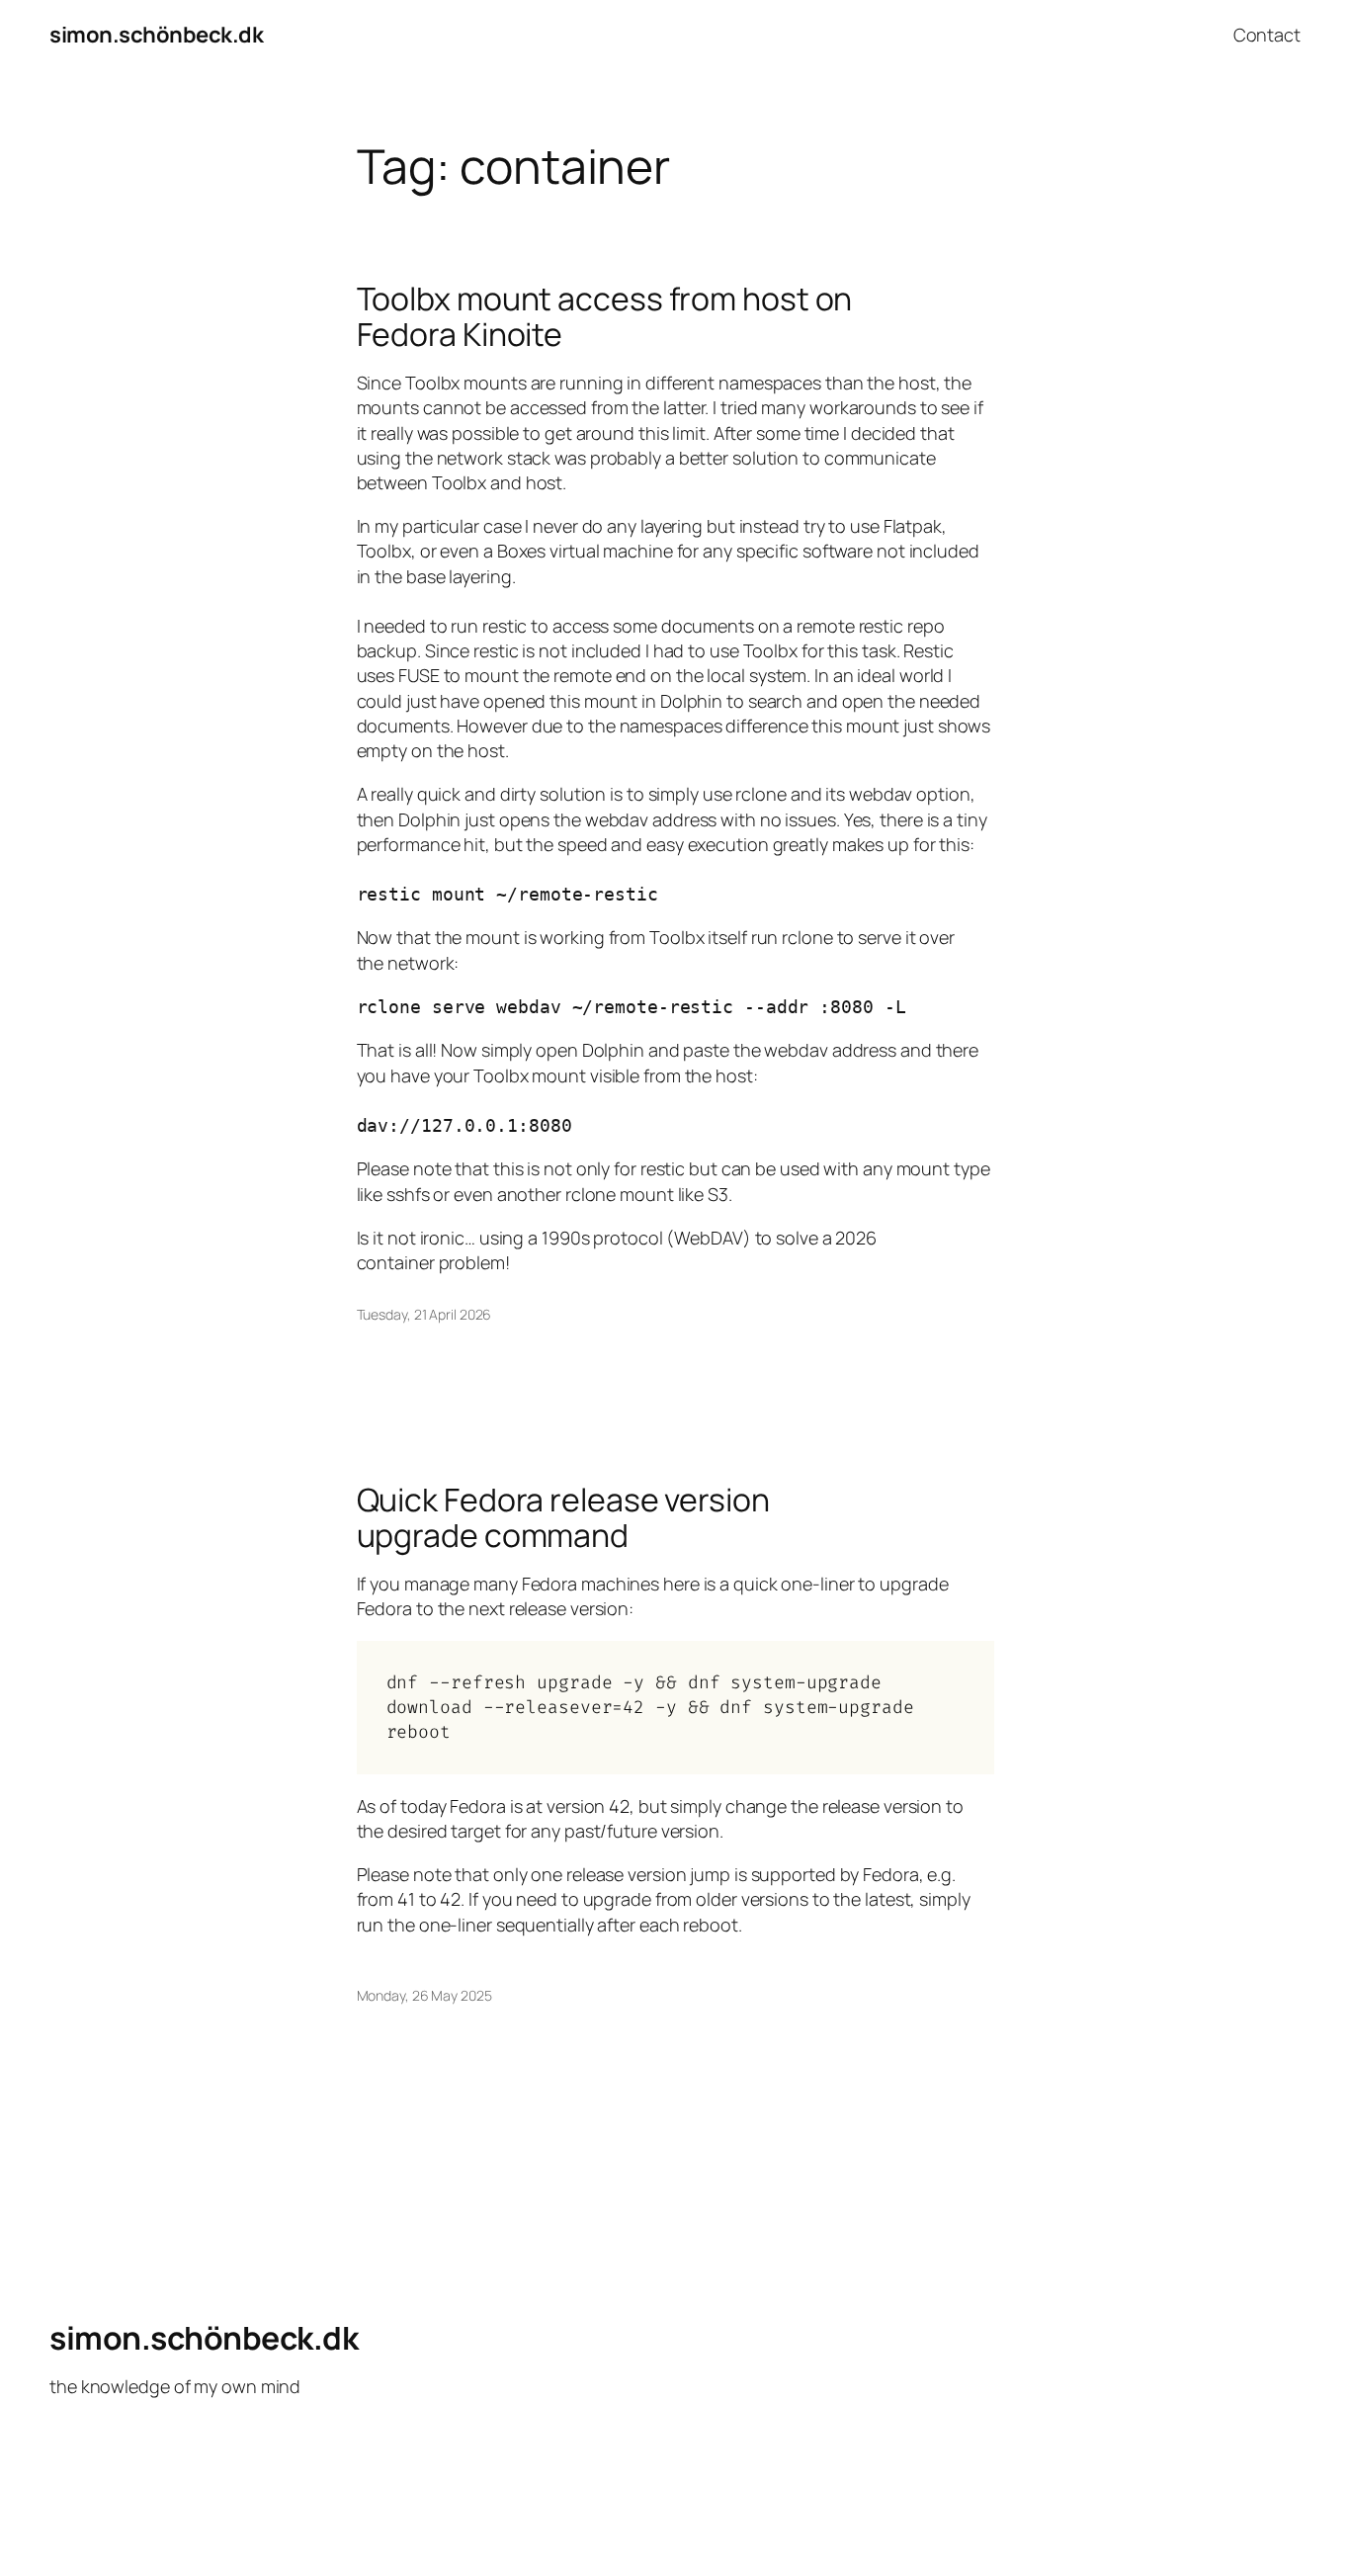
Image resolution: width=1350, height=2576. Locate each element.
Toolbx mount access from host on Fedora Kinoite (605, 316)
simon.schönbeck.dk (156, 35)
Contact (1267, 35)
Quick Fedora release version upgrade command (563, 1517)
